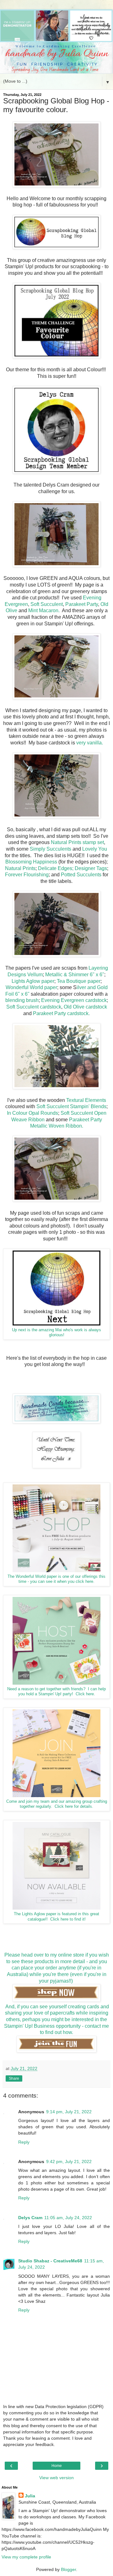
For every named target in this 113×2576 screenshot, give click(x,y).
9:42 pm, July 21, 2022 (69, 2161)
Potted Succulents (81, 875)
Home (57, 2466)
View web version (56, 2478)
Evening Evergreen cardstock (74, 1000)
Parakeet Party (82, 604)
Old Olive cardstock (85, 1007)
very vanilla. (90, 743)
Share (14, 2078)
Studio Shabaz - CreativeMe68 (50, 2261)
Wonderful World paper (31, 987)
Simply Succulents (51, 849)
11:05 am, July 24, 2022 (68, 2218)
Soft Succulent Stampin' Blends (71, 1106)
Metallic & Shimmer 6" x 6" (75, 975)
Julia (30, 2496)
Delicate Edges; (56, 868)
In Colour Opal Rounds (32, 1113)
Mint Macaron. (44, 610)
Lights (18, 981)
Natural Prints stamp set (77, 842)
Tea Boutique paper (79, 981)
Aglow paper (40, 981)
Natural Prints (20, 868)
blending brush (22, 1000)
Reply (24, 2142)
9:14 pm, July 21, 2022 (69, 2112)
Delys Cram (30, 2218)
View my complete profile (26, 2557)
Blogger (68, 2569)
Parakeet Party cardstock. (61, 1013)
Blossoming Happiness (31, 862)
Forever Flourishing (27, 875)
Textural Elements (86, 1100)
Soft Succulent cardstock (34, 1007)
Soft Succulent (47, 604)
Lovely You (95, 849)
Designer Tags (91, 868)
